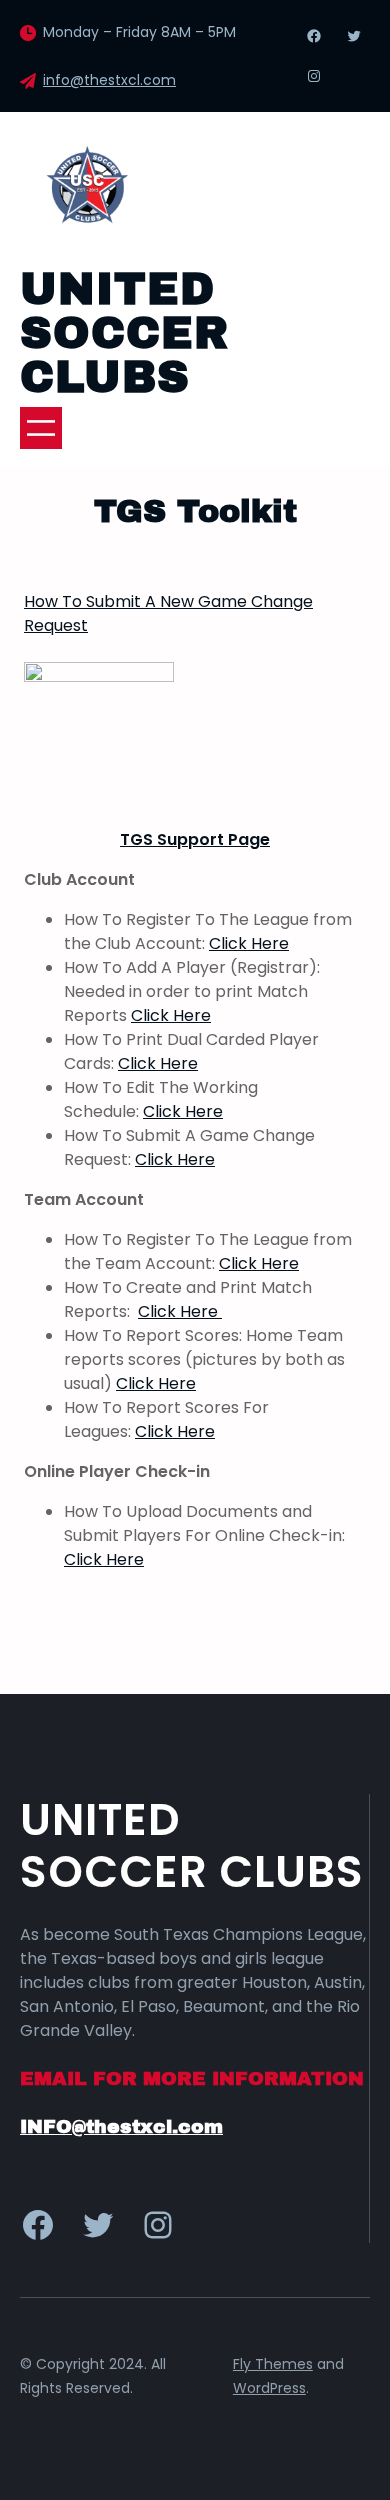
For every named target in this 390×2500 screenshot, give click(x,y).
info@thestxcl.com (109, 80)
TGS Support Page (195, 839)
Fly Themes (273, 2364)
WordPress (269, 2388)
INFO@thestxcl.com (121, 2126)
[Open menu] (41, 428)
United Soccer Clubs (124, 333)
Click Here (249, 943)
